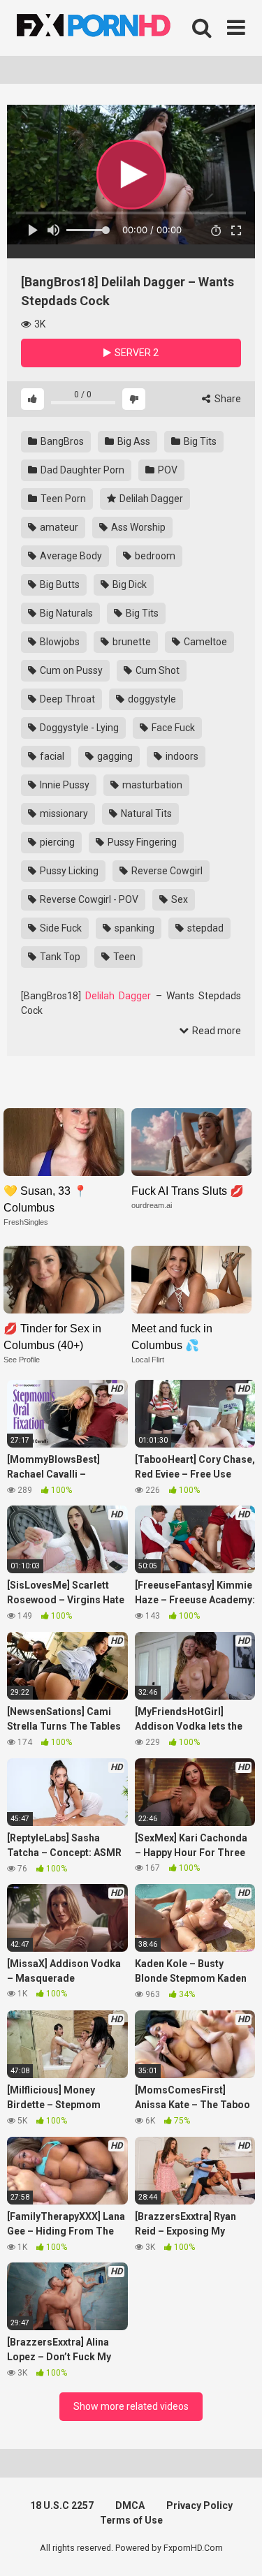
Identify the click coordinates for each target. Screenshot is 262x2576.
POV (167, 470)
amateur (58, 527)
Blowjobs (59, 642)
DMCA (130, 2505)
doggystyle (151, 699)
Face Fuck (172, 728)
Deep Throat (66, 699)
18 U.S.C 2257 (62, 2505)
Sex (179, 899)
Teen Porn (62, 499)
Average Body (70, 556)
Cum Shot (157, 670)
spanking (133, 928)
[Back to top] (236, 2548)
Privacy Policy (199, 2505)
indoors (181, 756)
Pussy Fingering (141, 842)
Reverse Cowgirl (166, 871)
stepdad (204, 928)
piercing (56, 842)
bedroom (154, 556)
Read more (216, 1031)
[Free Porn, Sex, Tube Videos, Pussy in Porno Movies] (112, 28)
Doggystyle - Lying (78, 728)
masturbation (151, 785)
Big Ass (133, 441)
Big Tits (199, 441)
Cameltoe (204, 642)
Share (227, 399)
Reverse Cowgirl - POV (88, 899)
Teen (123, 957)
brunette (131, 642)
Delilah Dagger (150, 499)
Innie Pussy (64, 785)
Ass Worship (137, 527)
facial (51, 756)
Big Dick (129, 584)
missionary (63, 814)
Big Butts (59, 584)
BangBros (61, 441)
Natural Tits (145, 814)
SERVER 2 (136, 353)
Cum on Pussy (70, 670)
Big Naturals (65, 613)
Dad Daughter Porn (81, 470)
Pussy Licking (68, 871)
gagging (114, 756)
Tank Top (59, 957)
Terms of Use (131, 2520)
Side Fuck (60, 928)
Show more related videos (131, 2406)
